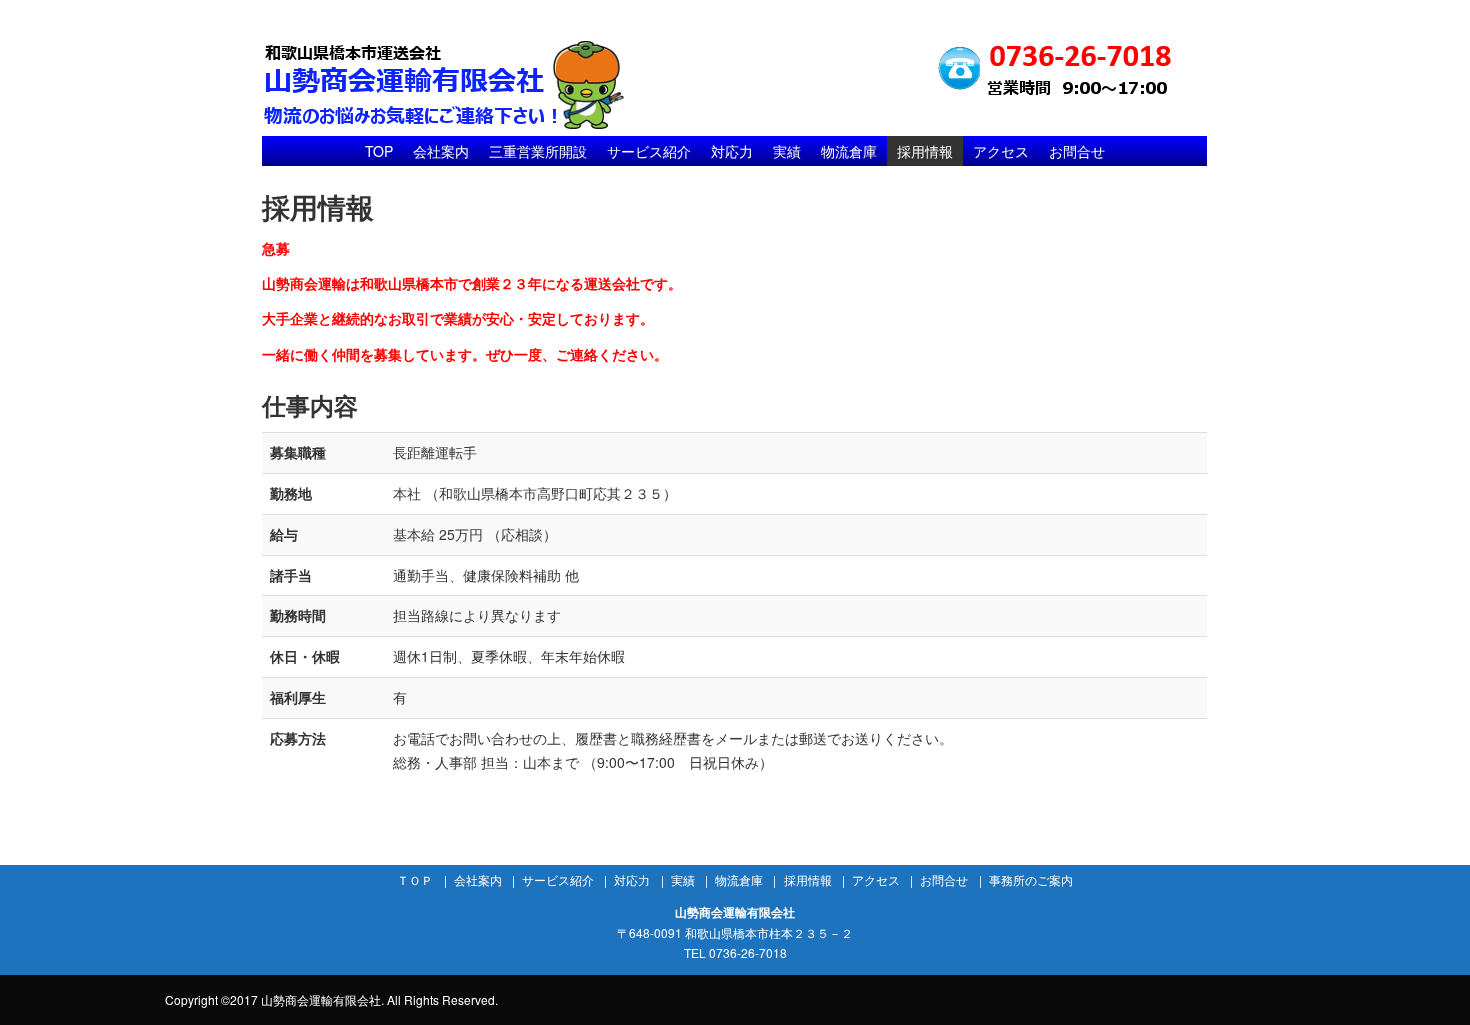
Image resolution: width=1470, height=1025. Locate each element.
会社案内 (441, 151)
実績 (787, 151)
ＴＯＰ (415, 879)
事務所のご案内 (1031, 879)
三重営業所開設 (538, 151)
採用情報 (925, 151)
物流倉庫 (849, 151)
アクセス (1001, 151)
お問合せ (1077, 151)
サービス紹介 (649, 151)
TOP (379, 151)
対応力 (732, 151)
